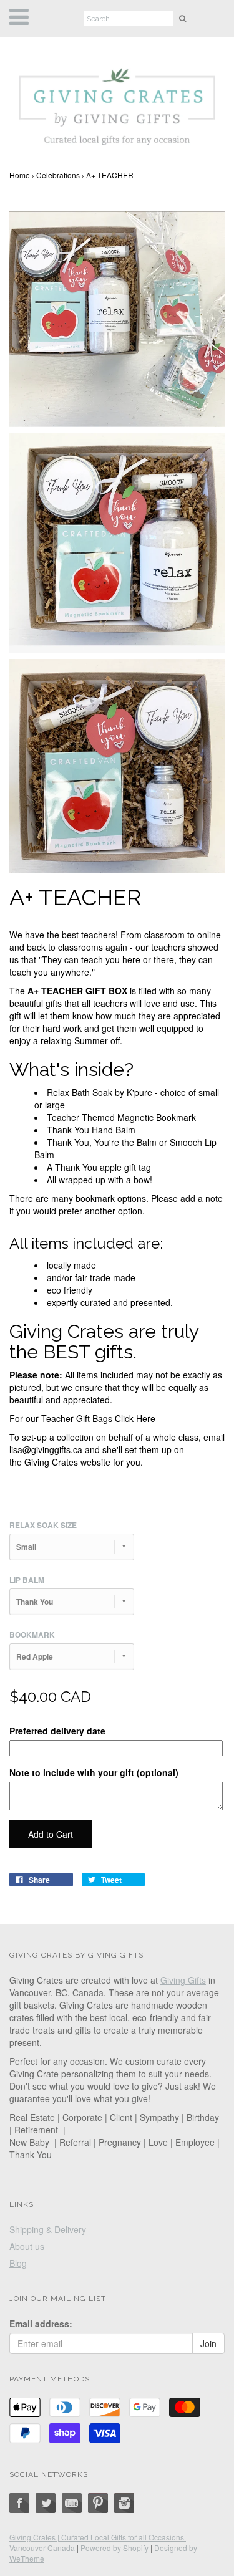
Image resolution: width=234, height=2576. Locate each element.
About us (27, 2246)
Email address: (41, 2324)
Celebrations (58, 175)
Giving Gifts (183, 1980)
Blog (18, 2263)
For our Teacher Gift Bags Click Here (82, 1418)
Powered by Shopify (115, 2548)
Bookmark (32, 1635)
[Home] (117, 103)
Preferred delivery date (57, 1731)
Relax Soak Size (43, 1525)
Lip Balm (27, 1580)
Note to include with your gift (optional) (94, 1772)
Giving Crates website (67, 1462)
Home (20, 175)
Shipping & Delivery (48, 2229)
